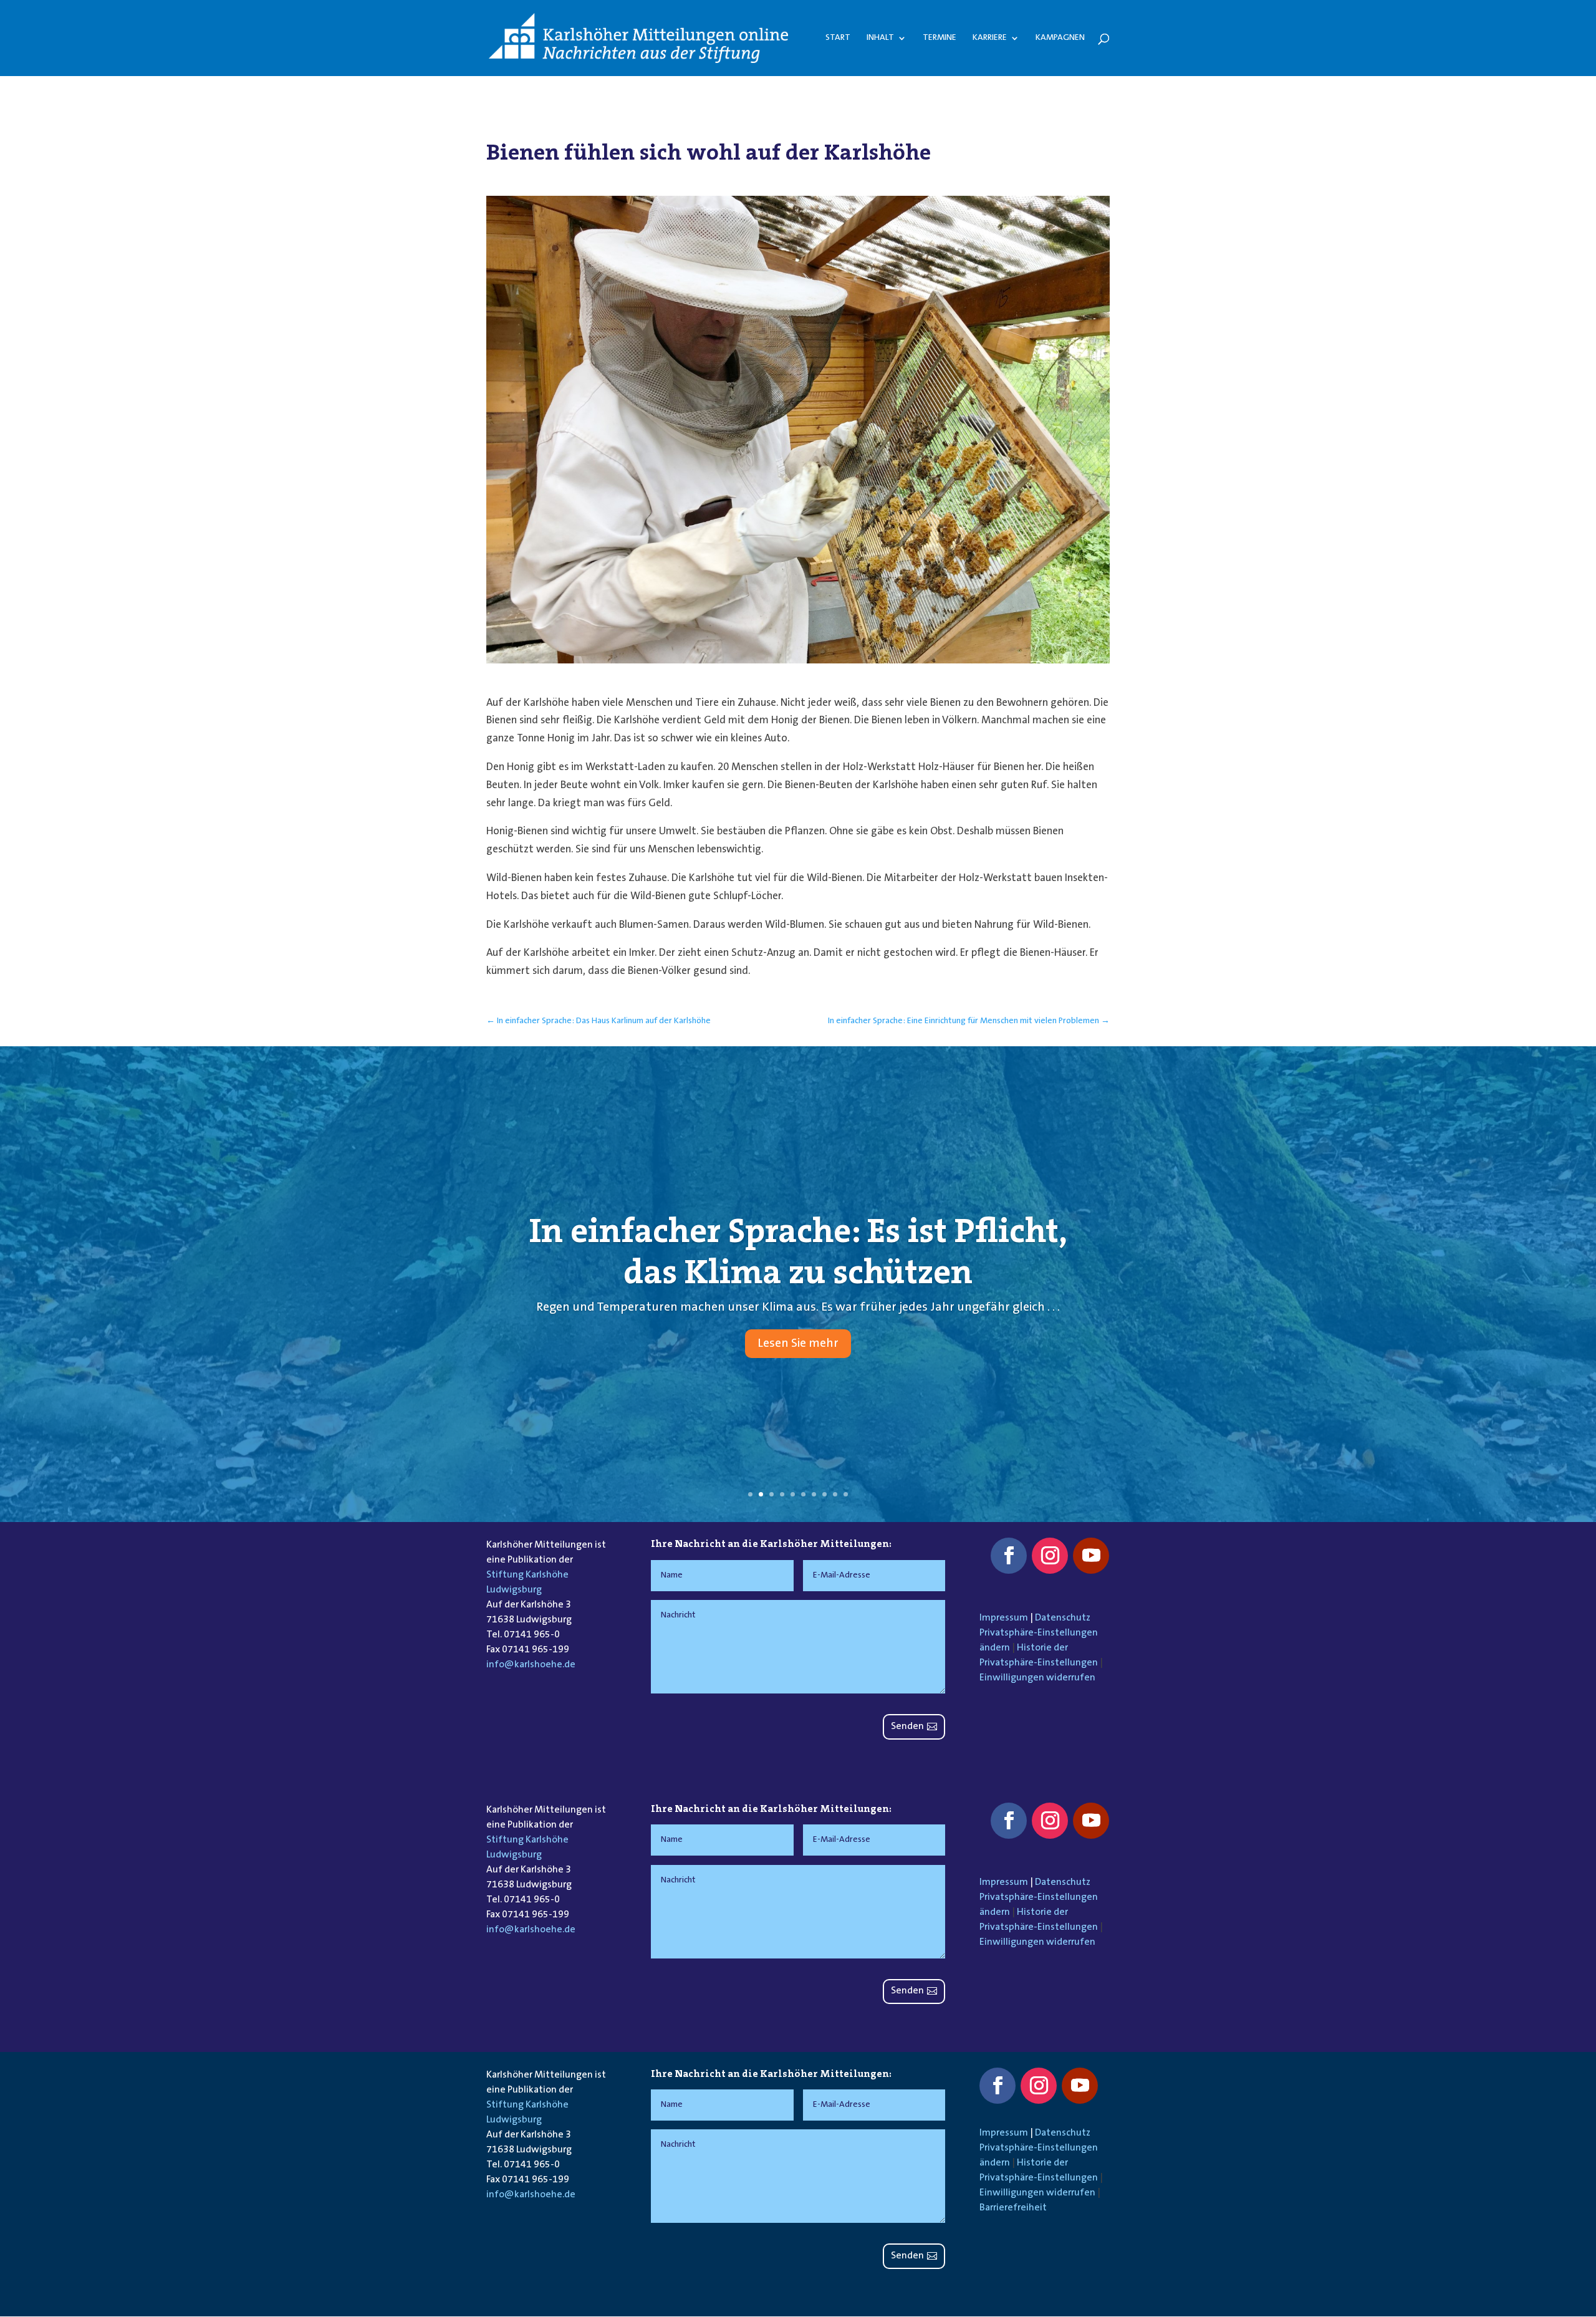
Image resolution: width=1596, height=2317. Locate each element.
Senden (907, 1727)
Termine (940, 38)
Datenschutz (1063, 1618)
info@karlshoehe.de (531, 1665)
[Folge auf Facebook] (1009, 1556)
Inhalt (880, 38)
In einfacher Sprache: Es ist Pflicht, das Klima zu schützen (798, 1251)
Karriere (990, 38)
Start (838, 38)
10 (846, 1494)
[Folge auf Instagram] (1050, 1556)
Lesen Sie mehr (798, 1344)
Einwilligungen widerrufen (1037, 1678)
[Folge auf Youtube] (1091, 1556)
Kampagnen (1060, 38)
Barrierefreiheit (1013, 2208)
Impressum (1004, 1618)
